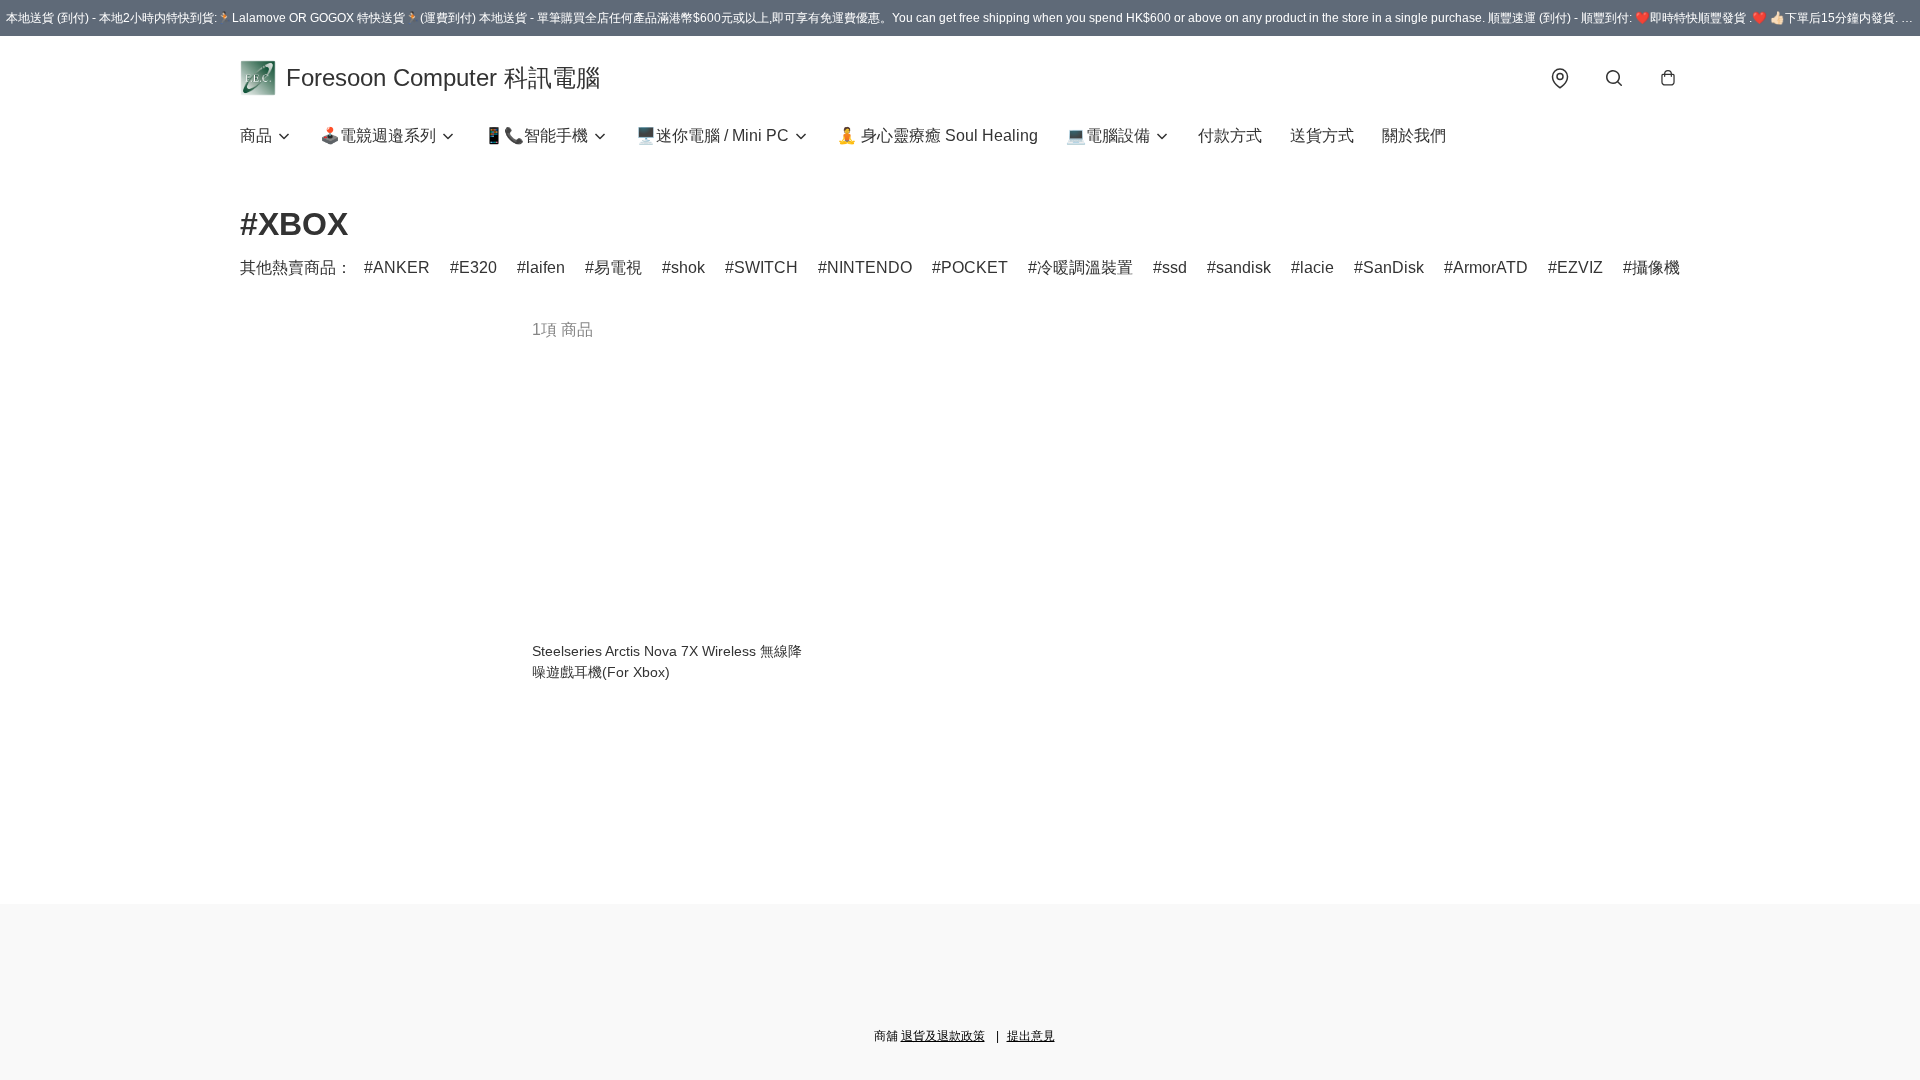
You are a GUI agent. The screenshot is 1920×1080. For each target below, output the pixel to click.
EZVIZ (1580, 267)
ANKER (401, 267)
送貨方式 (1322, 135)
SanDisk (1393, 267)
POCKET (974, 267)
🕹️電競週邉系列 (378, 135)
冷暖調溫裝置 (1085, 267)
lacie (1317, 267)
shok (688, 267)
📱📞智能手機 (536, 135)
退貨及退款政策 (943, 1036)
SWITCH (766, 267)
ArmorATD (1490, 267)
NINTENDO (869, 267)
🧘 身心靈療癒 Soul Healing (937, 135)
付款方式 (1230, 135)
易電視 (618, 267)
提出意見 (1031, 1036)
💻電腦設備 (1108, 135)
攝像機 (1656, 267)
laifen (545, 267)
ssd (1174, 267)
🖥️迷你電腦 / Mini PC (712, 135)
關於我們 (1414, 135)
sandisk (1243, 267)
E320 (478, 267)
